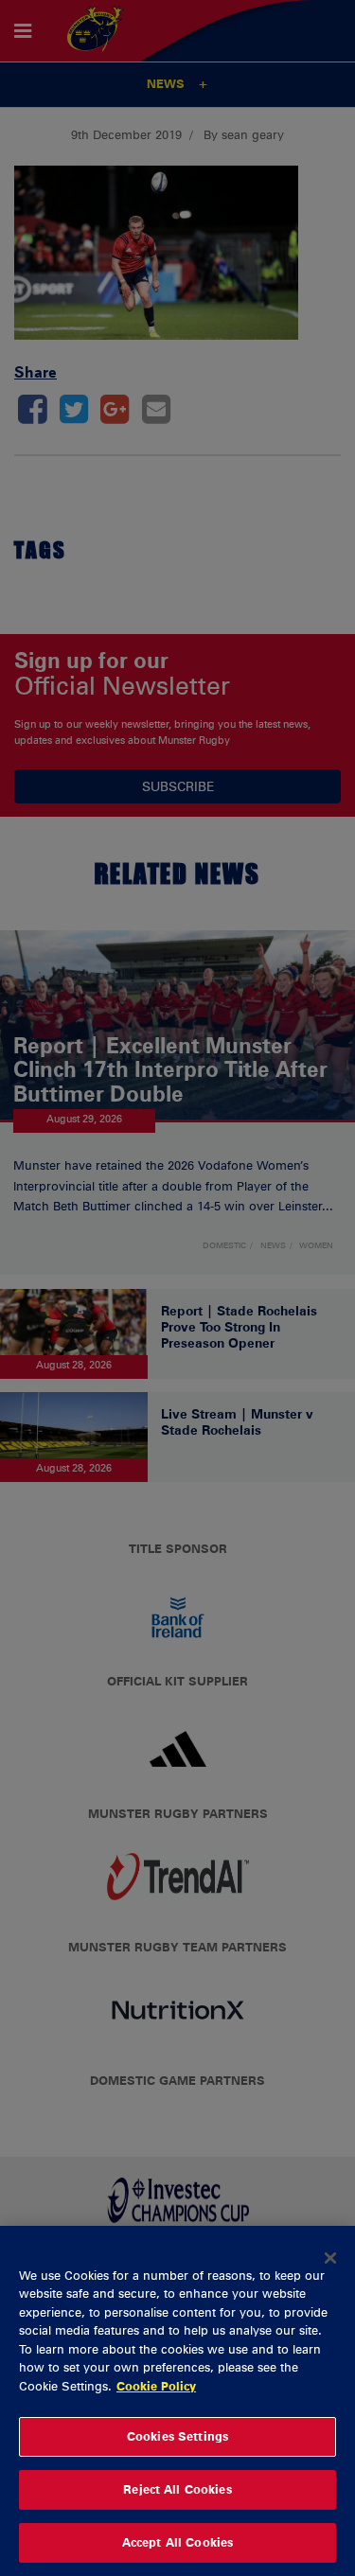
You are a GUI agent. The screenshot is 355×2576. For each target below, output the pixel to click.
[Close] (330, 2258)
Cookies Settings (177, 2436)
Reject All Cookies (177, 2489)
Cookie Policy (156, 2386)
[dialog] (177, 2401)
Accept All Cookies (177, 2542)
